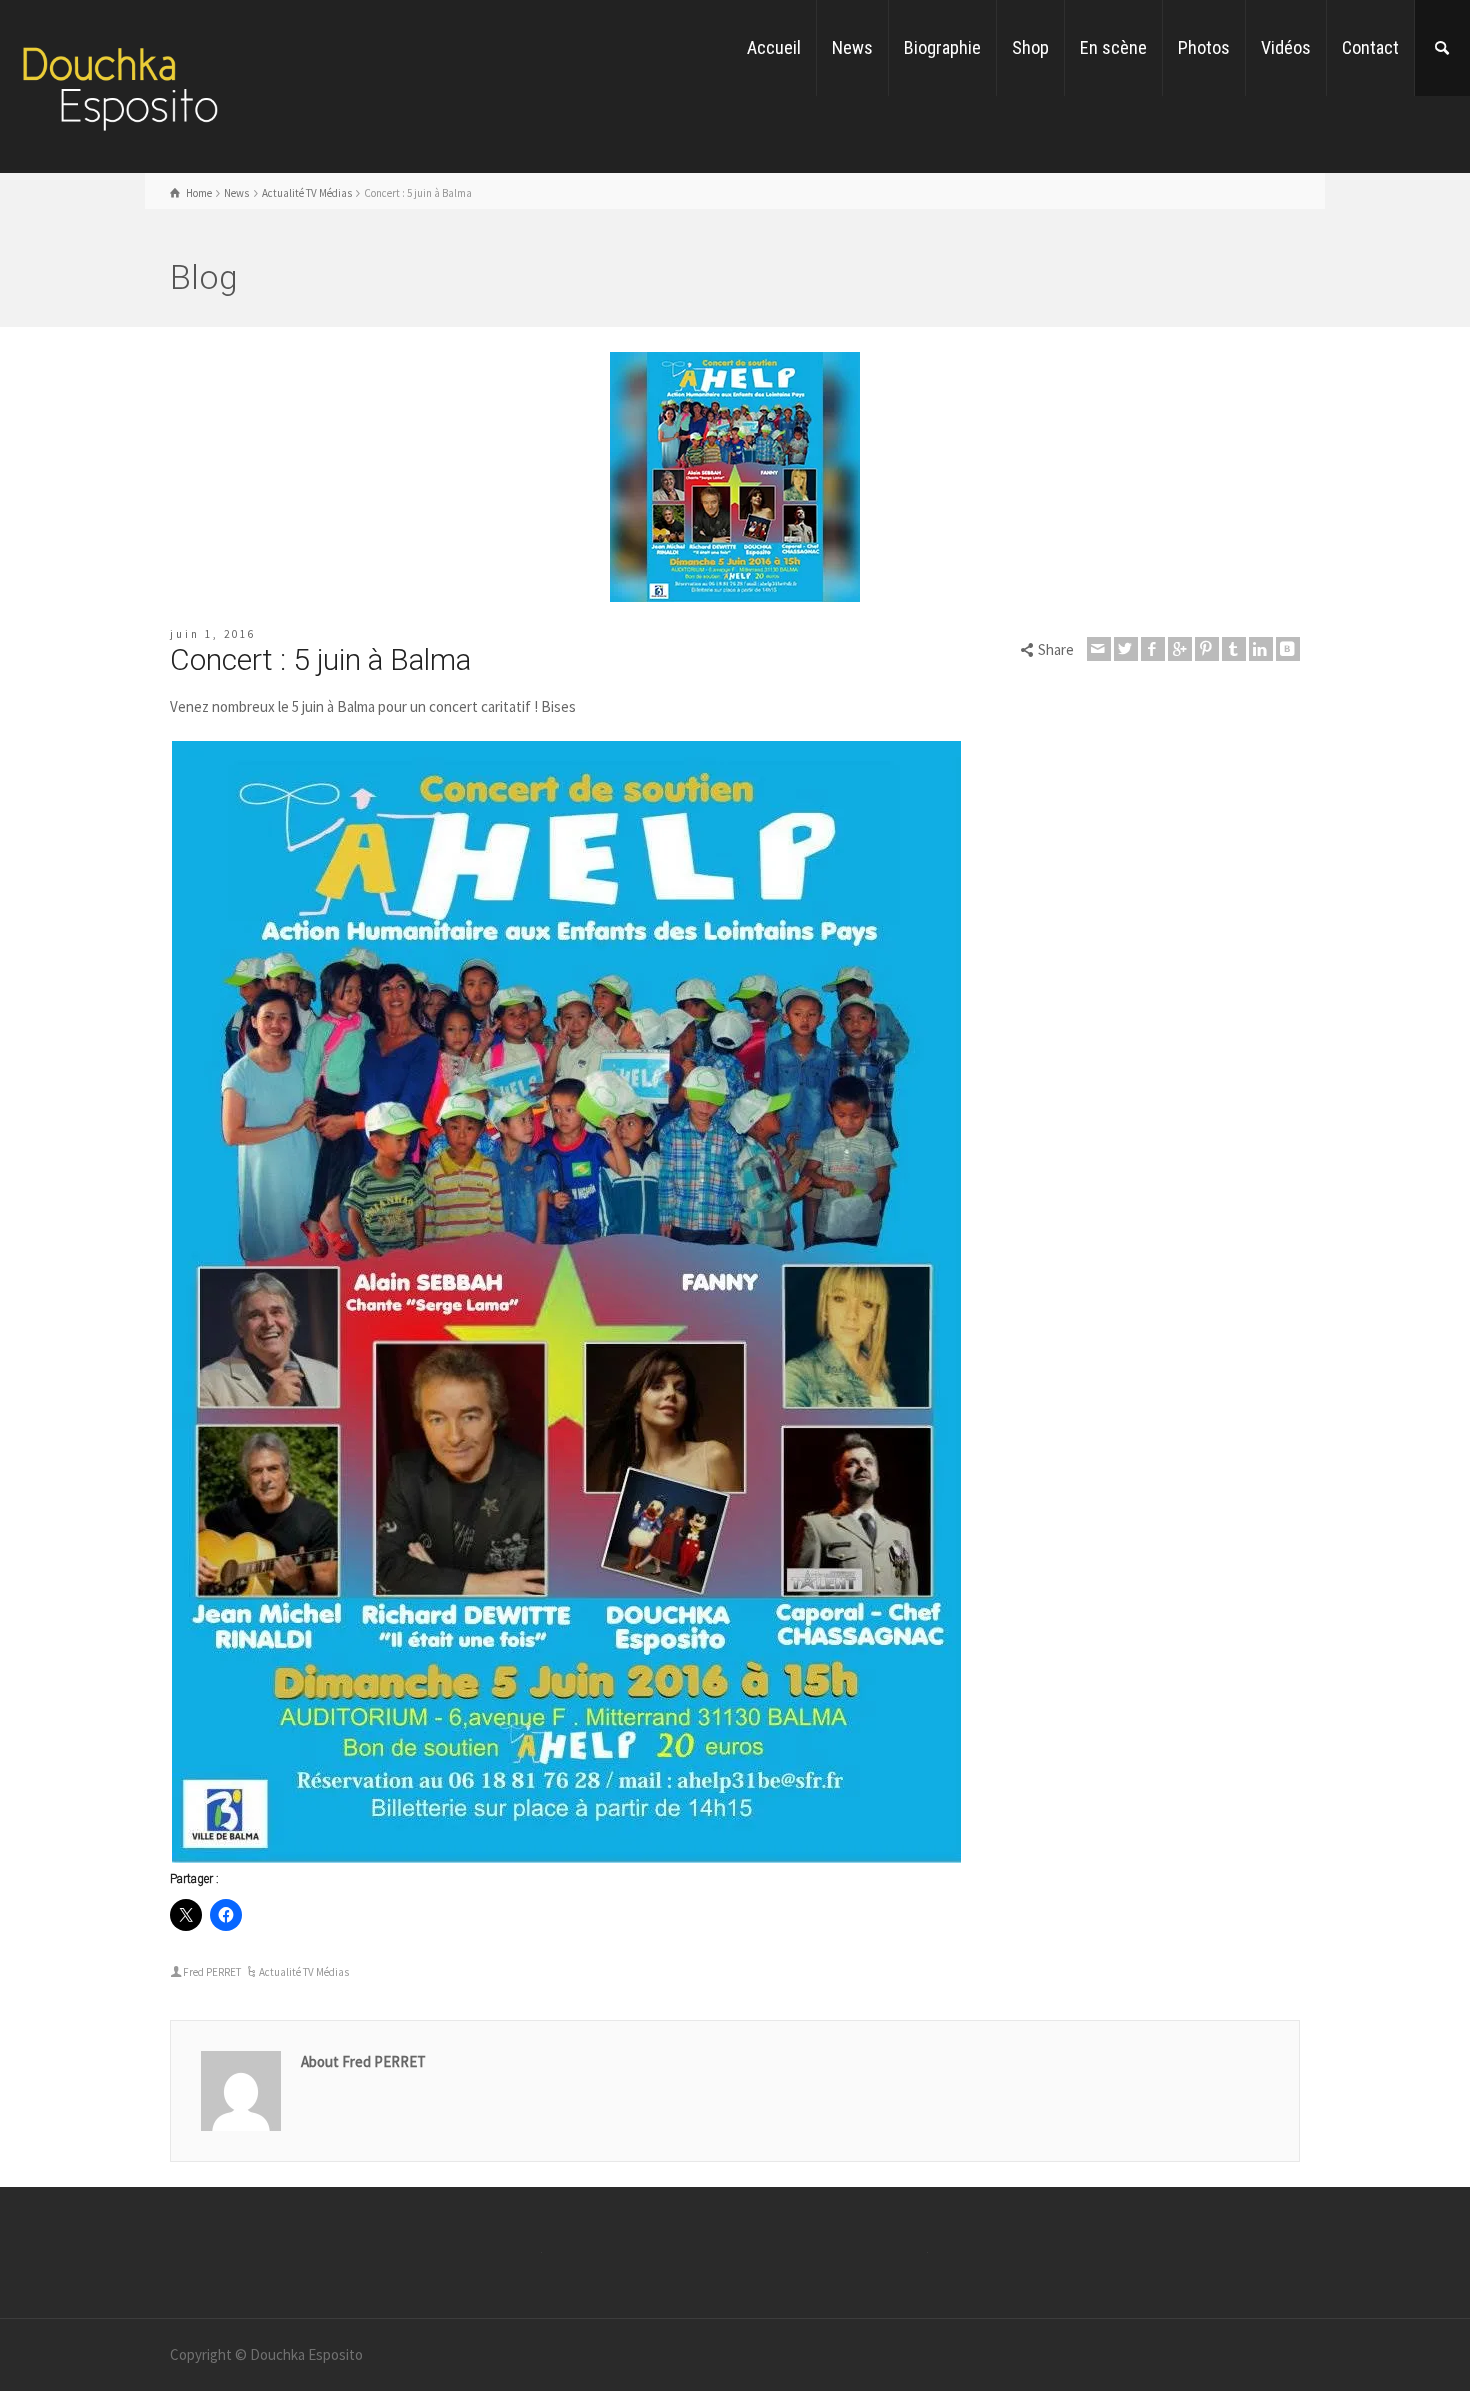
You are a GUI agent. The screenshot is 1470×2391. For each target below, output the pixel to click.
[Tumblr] (1234, 649)
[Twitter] (1126, 649)
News (852, 47)
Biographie (942, 47)
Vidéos (1286, 47)
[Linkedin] (1261, 649)
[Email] (1099, 649)
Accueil (774, 47)
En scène (1113, 47)
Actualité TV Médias (304, 1972)
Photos (1204, 47)
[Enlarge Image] (735, 477)
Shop (1030, 47)
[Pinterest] (1207, 649)
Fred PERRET (212, 1972)
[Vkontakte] (1288, 649)
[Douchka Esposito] (120, 84)
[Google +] (1180, 649)
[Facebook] (1153, 649)
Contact (1370, 47)
